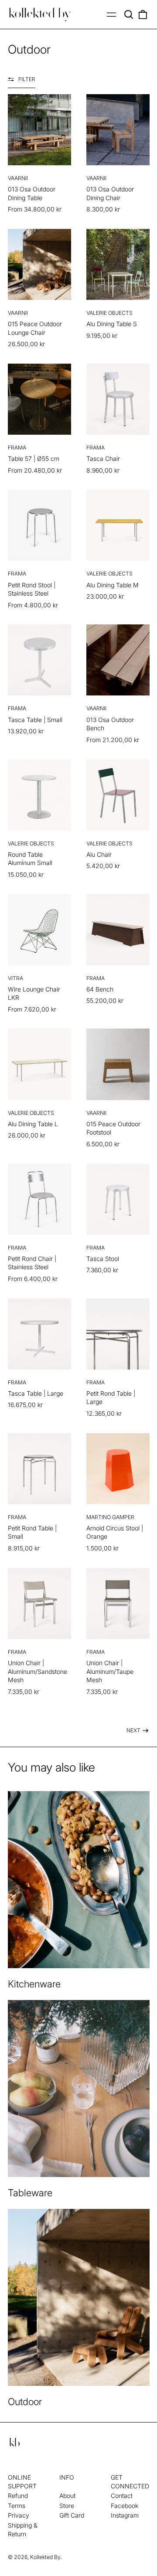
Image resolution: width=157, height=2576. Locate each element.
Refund (18, 2496)
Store (67, 2506)
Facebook (125, 2506)
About (67, 2496)
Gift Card (72, 2515)
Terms (17, 2506)
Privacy (19, 2515)
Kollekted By (45, 2557)
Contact (122, 2496)
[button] (129, 14)
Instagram (125, 2515)
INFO (67, 2477)
